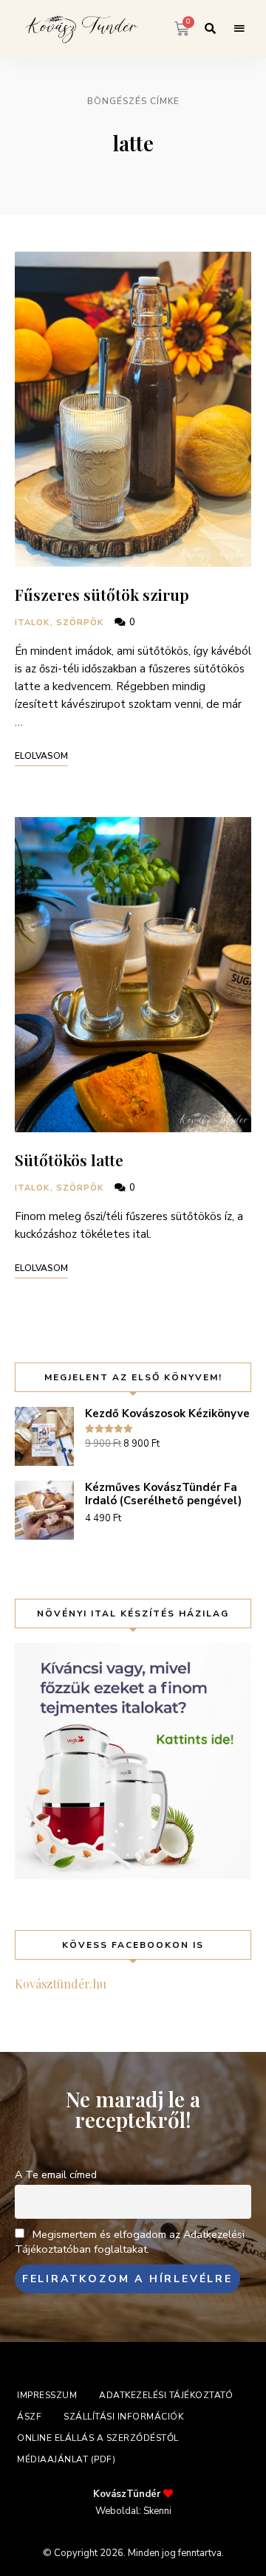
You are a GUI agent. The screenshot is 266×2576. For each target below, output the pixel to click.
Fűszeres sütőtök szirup (102, 594)
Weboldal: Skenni (133, 2511)
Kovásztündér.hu (61, 1984)
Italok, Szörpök (59, 623)
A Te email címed (56, 2174)
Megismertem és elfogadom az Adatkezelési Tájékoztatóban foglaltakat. (130, 2242)
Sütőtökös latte (69, 1160)
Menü (239, 29)
